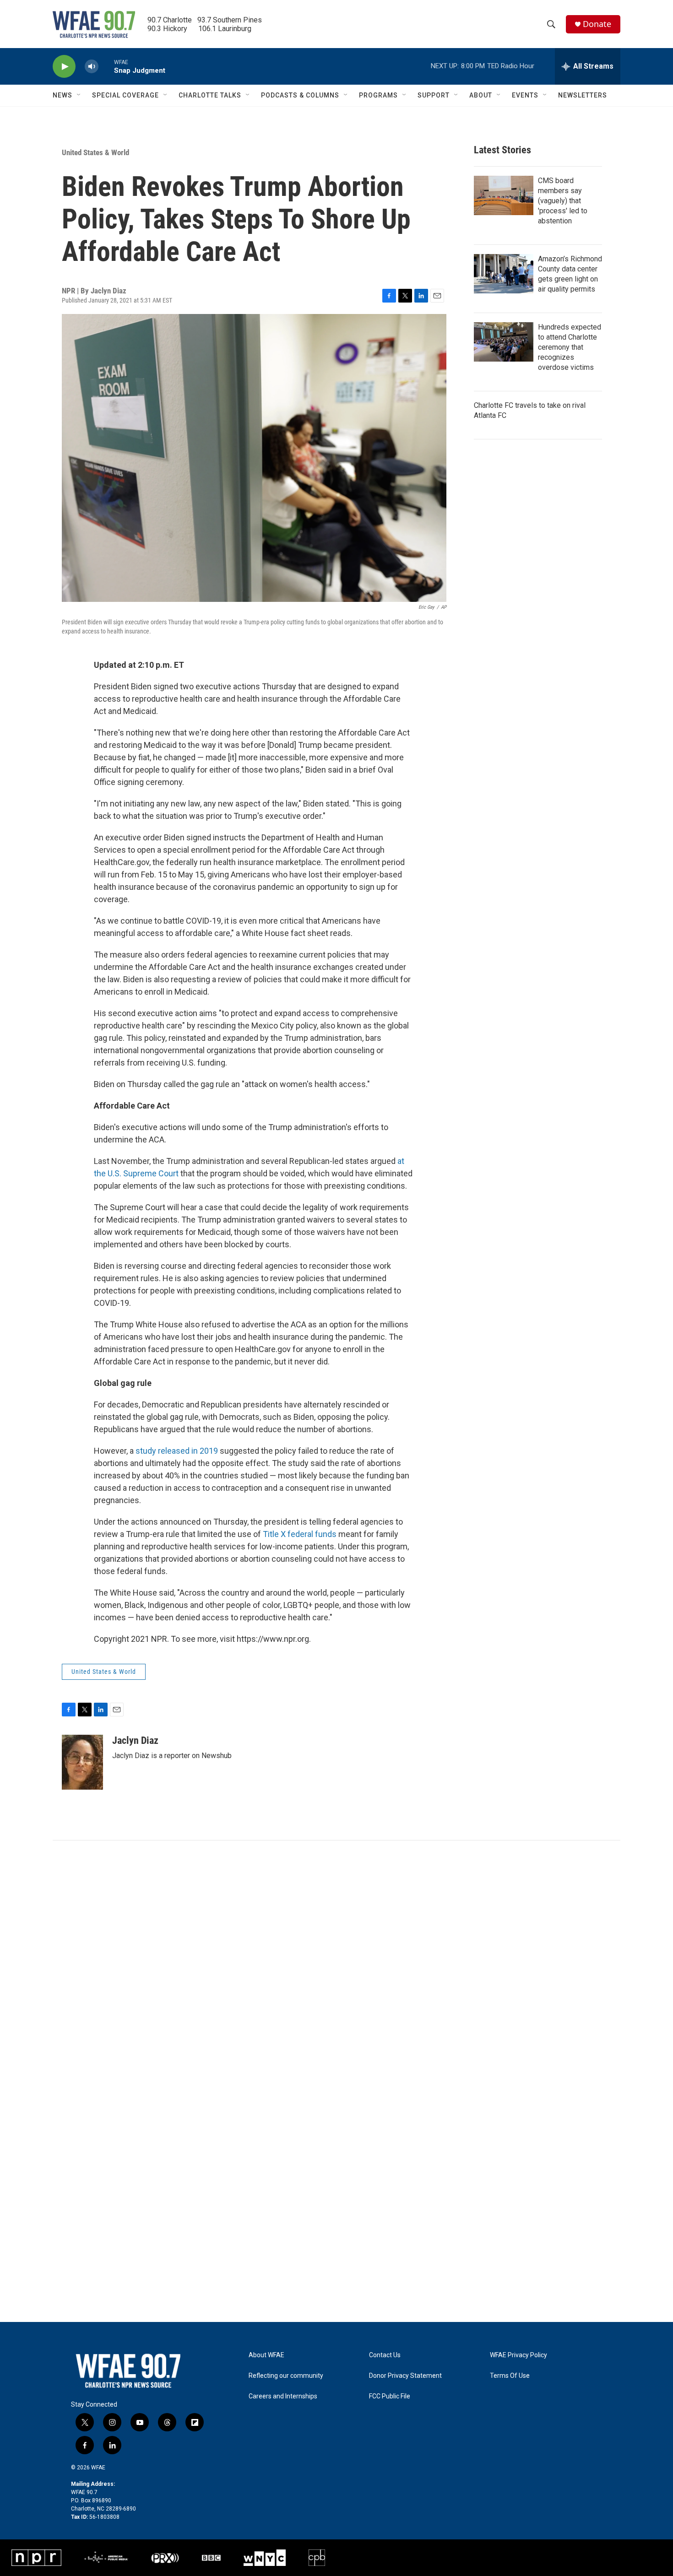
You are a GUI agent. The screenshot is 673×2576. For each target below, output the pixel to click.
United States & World (95, 152)
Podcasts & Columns (300, 95)
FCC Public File (390, 2396)
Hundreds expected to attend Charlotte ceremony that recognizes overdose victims (570, 347)
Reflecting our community (286, 2376)
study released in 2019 (178, 1451)
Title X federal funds (300, 1534)
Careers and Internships (283, 2396)
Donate (597, 24)
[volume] (92, 67)
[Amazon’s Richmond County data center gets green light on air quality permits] (504, 274)
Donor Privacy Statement (405, 2376)
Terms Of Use (510, 2376)
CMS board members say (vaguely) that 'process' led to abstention (563, 201)
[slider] (106, 66)
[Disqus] (336, 1964)
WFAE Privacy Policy (518, 2355)
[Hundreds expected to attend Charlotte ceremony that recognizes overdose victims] (504, 342)
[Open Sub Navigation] (79, 95)
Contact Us (385, 2355)
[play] (64, 67)
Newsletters (583, 95)
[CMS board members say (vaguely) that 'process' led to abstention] (504, 195)
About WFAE (266, 2355)
